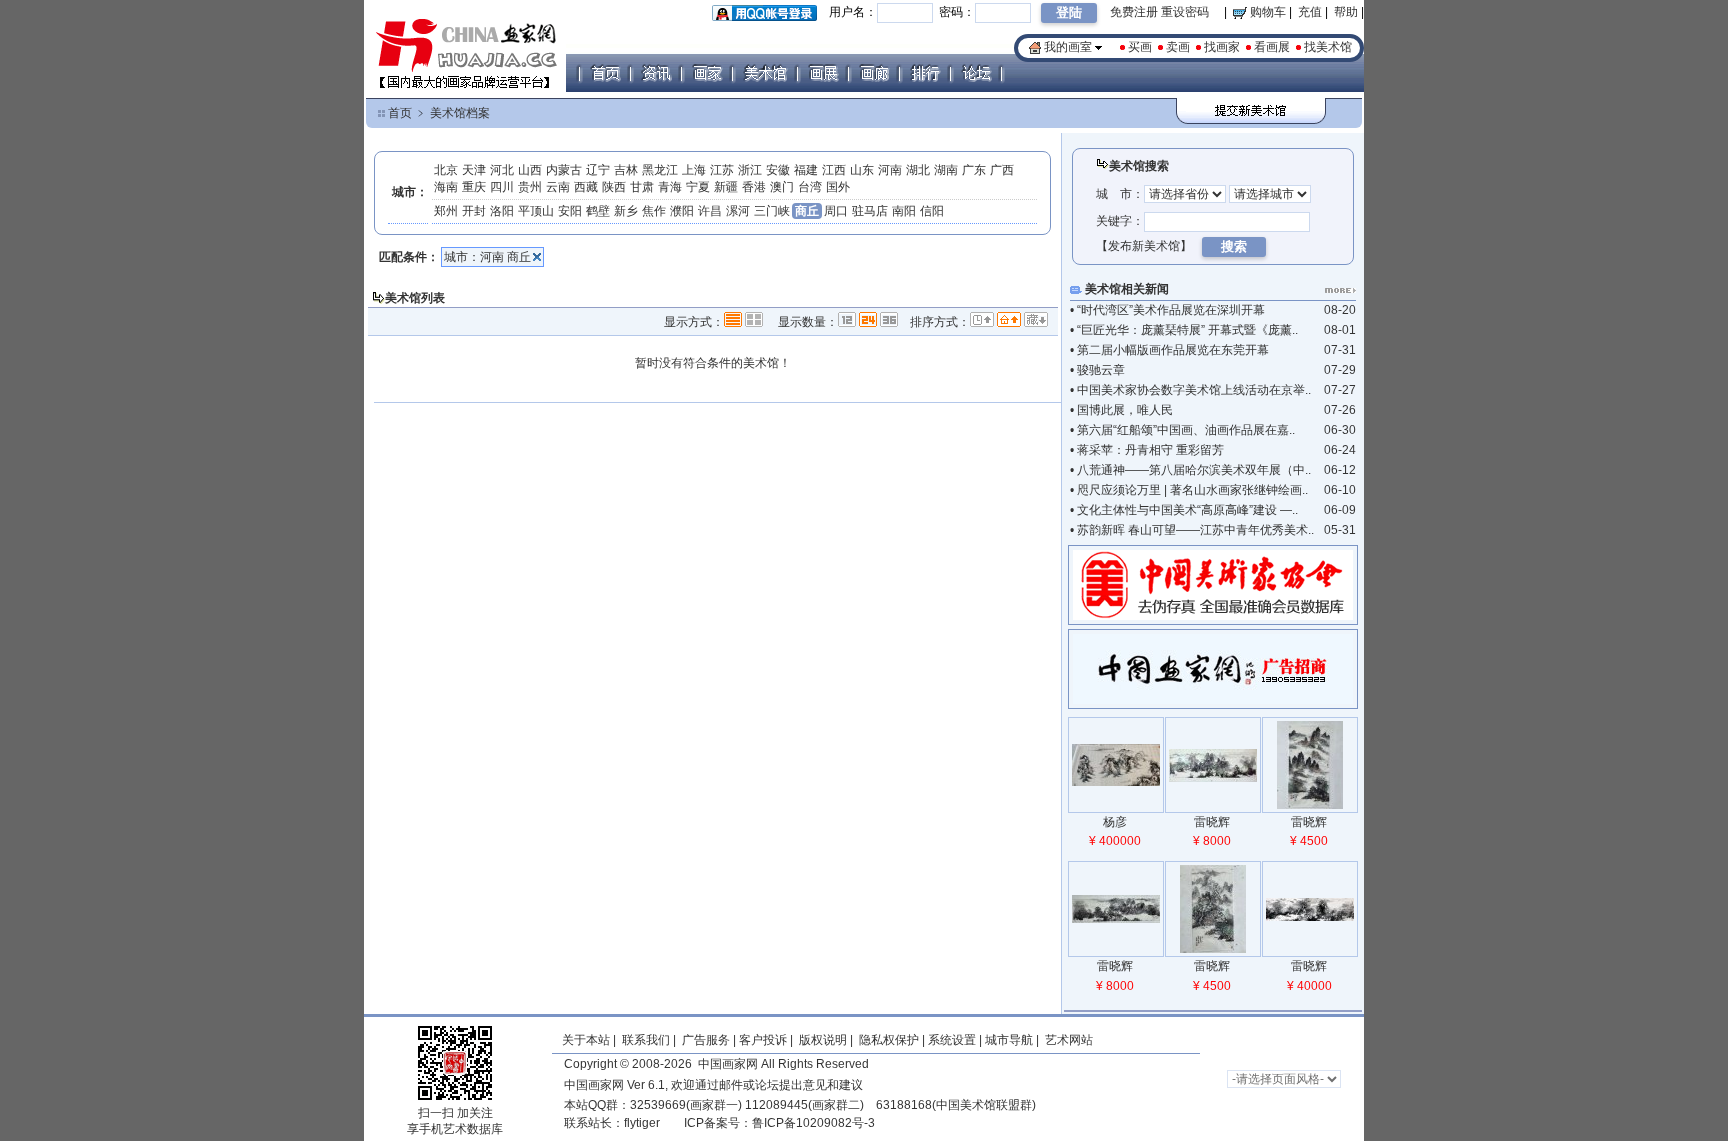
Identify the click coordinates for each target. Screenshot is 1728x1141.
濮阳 (682, 211)
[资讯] (656, 73)
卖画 (1178, 47)
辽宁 (598, 170)
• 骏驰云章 (1097, 370)
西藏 (586, 187)
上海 (694, 170)
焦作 (654, 211)
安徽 (778, 170)
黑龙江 (660, 170)
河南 (890, 170)
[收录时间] (982, 320)
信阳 (932, 211)
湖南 (946, 170)
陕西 (614, 187)
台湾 (810, 187)
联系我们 (646, 1040)
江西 (834, 170)
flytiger (642, 1123)
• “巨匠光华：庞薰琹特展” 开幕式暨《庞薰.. (1184, 330)
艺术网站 (1067, 1040)
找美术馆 (1328, 47)
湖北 (918, 170)
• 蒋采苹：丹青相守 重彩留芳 (1147, 450)
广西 (1002, 170)
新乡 (626, 211)
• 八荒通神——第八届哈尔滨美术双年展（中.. (1190, 470)
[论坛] (976, 73)
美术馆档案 (460, 113)
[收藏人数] (1036, 320)
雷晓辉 (1212, 822)
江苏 (722, 170)
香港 (754, 187)
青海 (670, 187)
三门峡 (772, 211)
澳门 (782, 187)
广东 (974, 170)
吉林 (626, 170)
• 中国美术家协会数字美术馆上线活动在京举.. (1190, 390)
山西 (530, 170)
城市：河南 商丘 (487, 257)
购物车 (1266, 12)
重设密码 (1185, 12)
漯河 (738, 211)
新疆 (726, 187)
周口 (836, 211)
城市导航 (1009, 1040)
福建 (806, 170)
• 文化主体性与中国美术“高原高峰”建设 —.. (1184, 510)
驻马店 (870, 211)
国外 (838, 187)
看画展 (1272, 47)
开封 (474, 211)
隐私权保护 (889, 1040)
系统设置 (952, 1040)
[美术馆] (765, 73)
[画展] (823, 73)
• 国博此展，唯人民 (1121, 410)
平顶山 (536, 211)
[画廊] (874, 73)
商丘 (807, 211)
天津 (474, 170)
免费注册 (1134, 12)
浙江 (750, 170)
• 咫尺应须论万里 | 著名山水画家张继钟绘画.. (1189, 490)
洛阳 (502, 211)
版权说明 (823, 1040)
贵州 (530, 187)
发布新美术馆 (1144, 246)
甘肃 (642, 187)
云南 (558, 187)
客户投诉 (763, 1040)
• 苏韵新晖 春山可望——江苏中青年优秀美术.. (1192, 530)
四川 (502, 187)
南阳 (904, 211)
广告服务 (706, 1040)
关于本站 (586, 1040)
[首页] (605, 73)
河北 (502, 170)
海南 (446, 187)
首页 (400, 113)
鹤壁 (598, 211)
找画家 (1222, 47)
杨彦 (1115, 822)
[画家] (707, 73)
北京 (446, 170)
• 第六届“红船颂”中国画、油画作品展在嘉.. (1182, 430)
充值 (1310, 12)
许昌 (710, 211)
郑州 (446, 211)
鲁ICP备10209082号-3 (813, 1123)
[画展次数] (1009, 320)
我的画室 (1068, 47)
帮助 (1346, 12)
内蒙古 (564, 170)
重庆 (474, 187)
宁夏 (698, 187)
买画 (1140, 47)
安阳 (570, 211)
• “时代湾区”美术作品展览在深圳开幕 (1167, 310)
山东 (862, 170)
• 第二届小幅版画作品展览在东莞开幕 (1169, 350)
